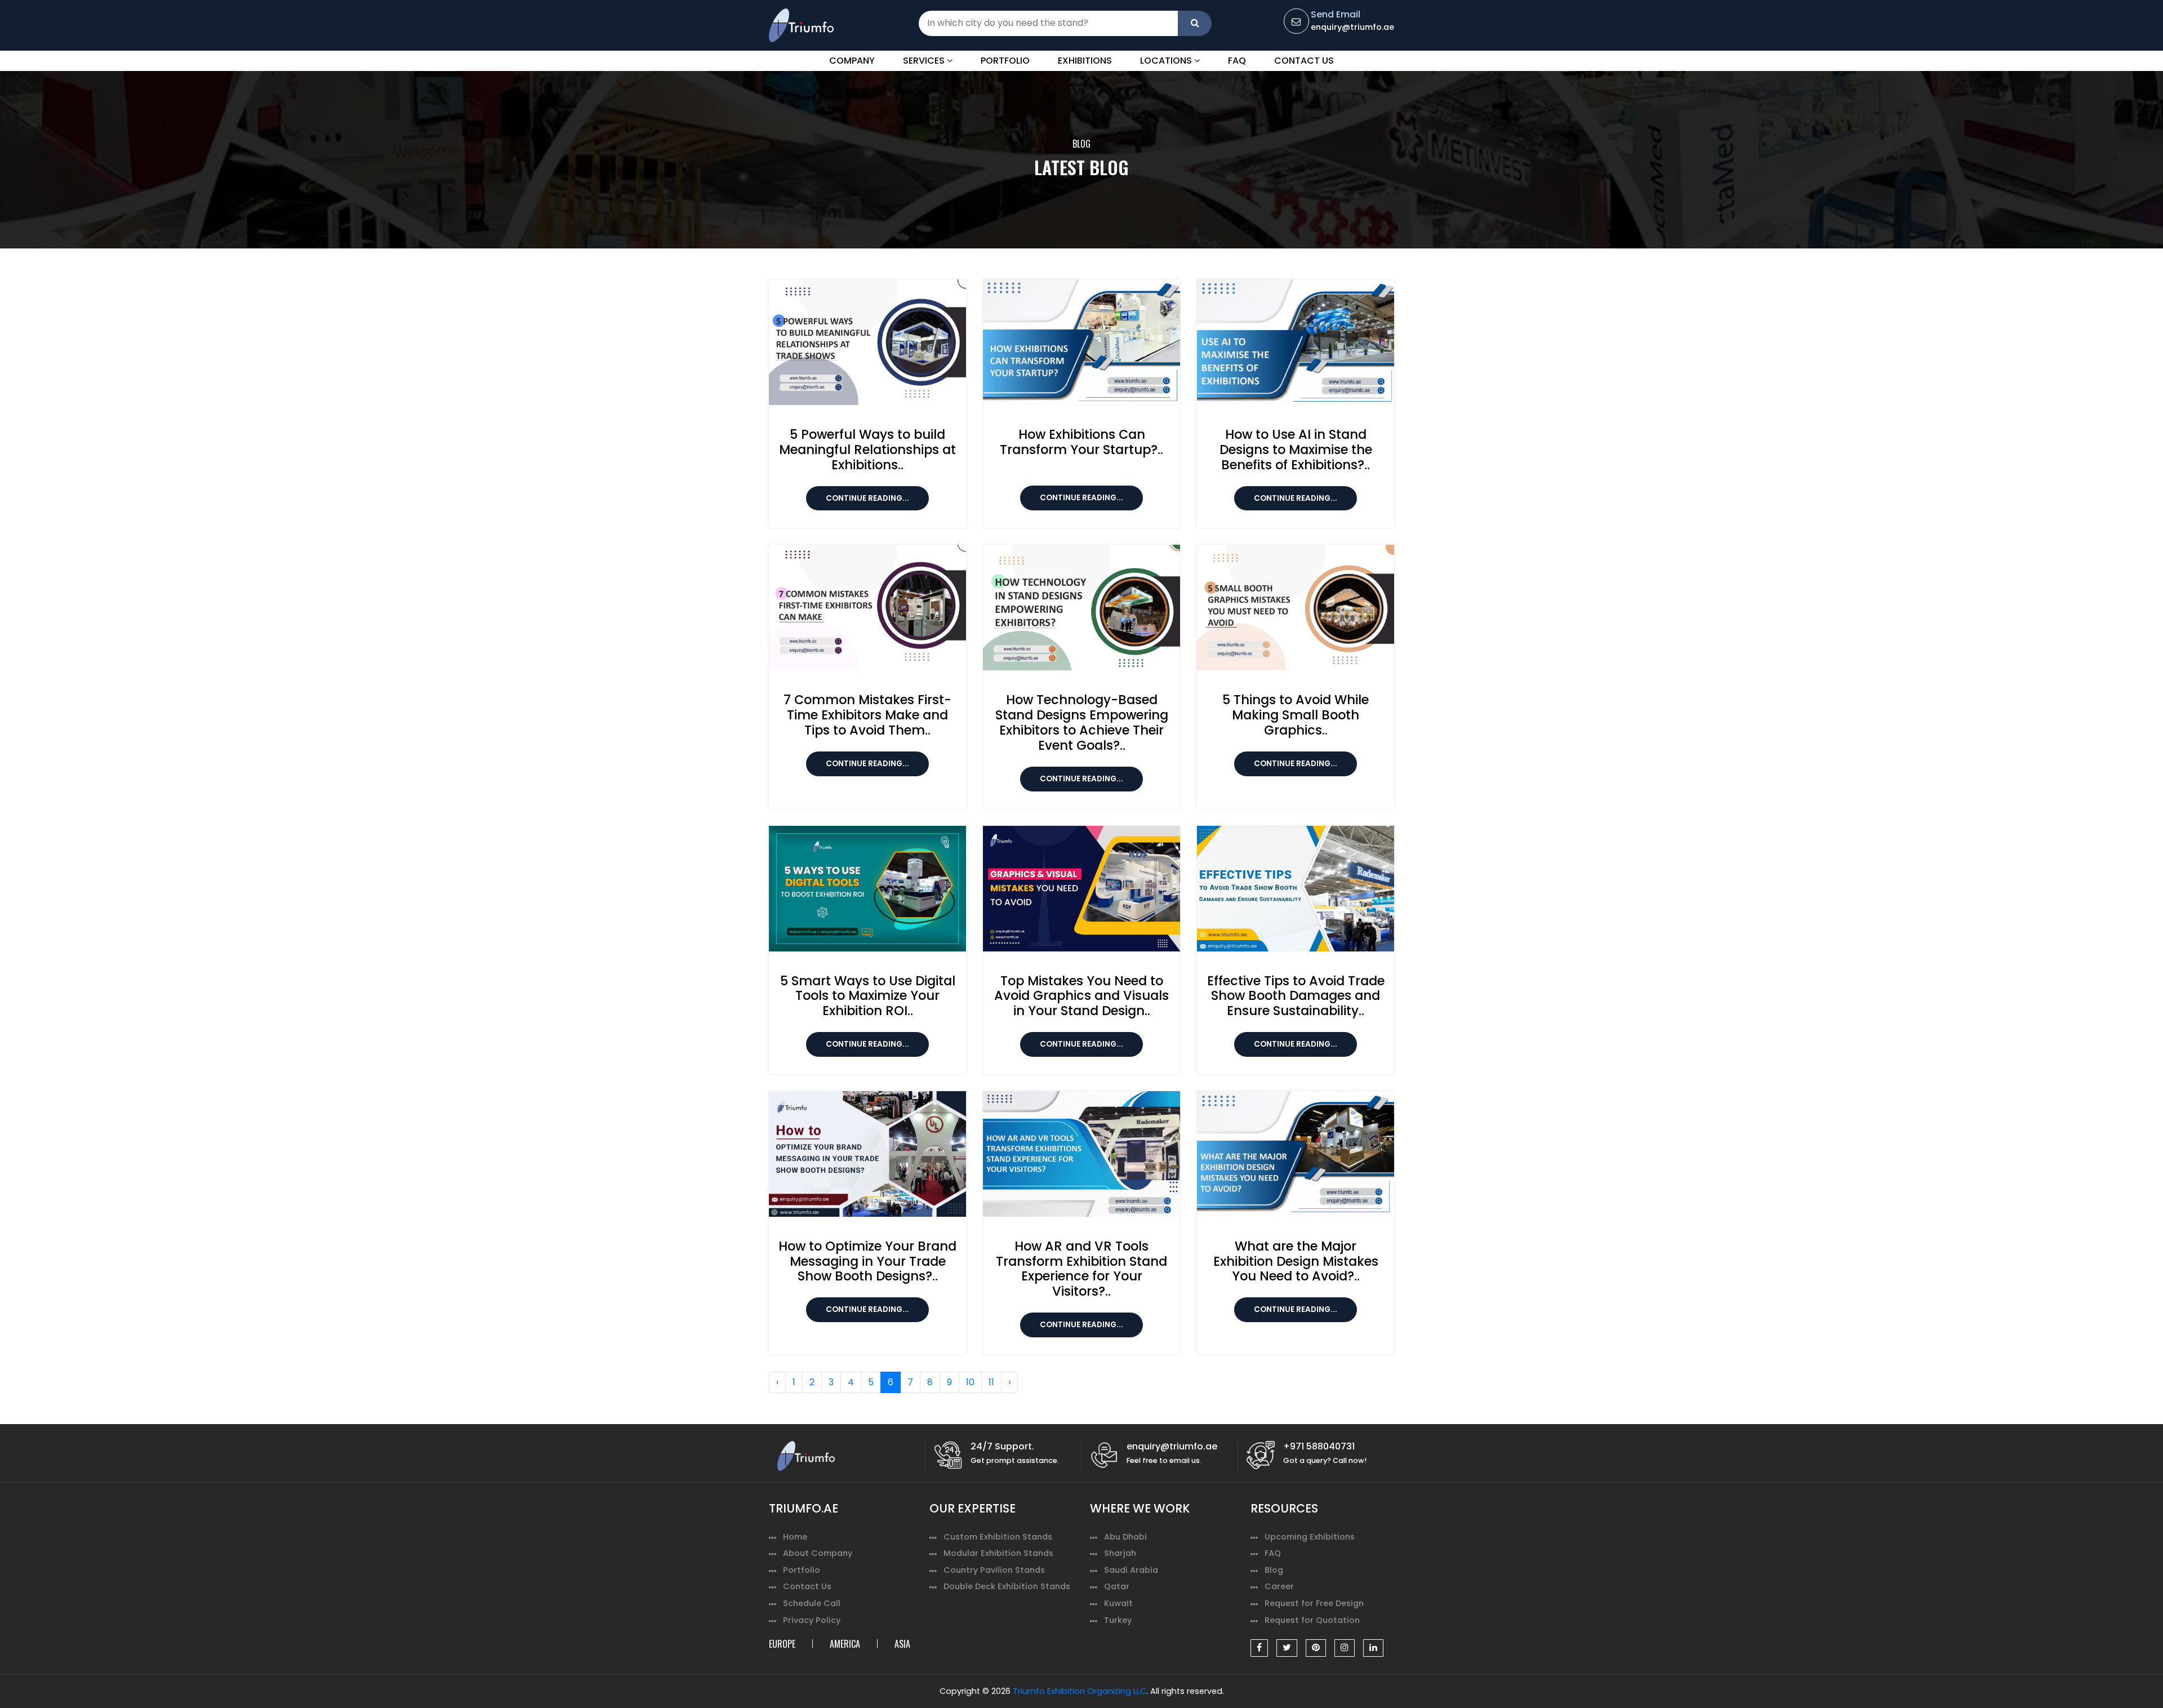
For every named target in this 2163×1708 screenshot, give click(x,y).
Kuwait (1118, 1603)
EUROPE (782, 1644)
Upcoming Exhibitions (1310, 1537)
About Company (818, 1553)
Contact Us (1304, 61)
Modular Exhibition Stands (998, 1553)
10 (970, 1382)
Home (795, 1537)
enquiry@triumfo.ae (1352, 27)
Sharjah (1120, 1553)
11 (991, 1382)
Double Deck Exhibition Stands (1007, 1586)
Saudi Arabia (1131, 1570)
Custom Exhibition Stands (998, 1537)
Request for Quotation (1312, 1620)
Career (1279, 1586)
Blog (1274, 1570)
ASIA (902, 1644)
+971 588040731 (1319, 1446)
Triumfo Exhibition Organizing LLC (1080, 1691)
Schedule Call (812, 1603)
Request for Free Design (1314, 1603)
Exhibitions (1085, 61)
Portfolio (1005, 61)
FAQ (1237, 61)
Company (852, 61)
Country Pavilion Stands (994, 1570)
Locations (1167, 61)
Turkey (1118, 1620)
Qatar (1117, 1586)
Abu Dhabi (1125, 1537)
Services (925, 61)
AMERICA (845, 1644)
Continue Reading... (867, 498)
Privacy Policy (812, 1620)
